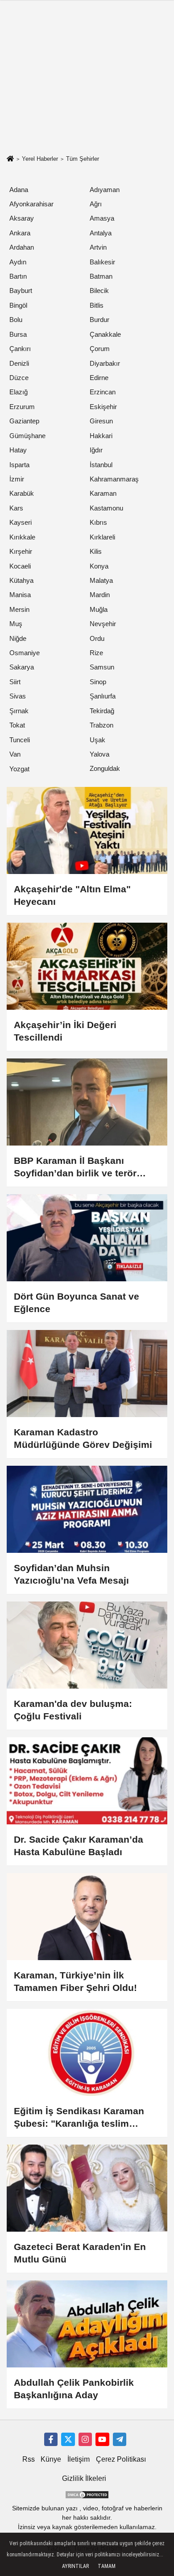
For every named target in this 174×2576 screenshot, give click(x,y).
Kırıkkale (22, 537)
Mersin (19, 609)
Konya (99, 566)
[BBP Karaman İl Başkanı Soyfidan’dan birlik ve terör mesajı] (87, 1102)
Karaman (103, 493)
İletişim (79, 2459)
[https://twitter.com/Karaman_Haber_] (68, 2439)
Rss (29, 2459)
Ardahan (22, 247)
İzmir (17, 479)
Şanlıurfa (103, 696)
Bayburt (21, 291)
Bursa (18, 334)
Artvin (98, 247)
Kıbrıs (98, 522)
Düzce (19, 378)
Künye (51, 2459)
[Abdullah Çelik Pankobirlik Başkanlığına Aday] (87, 2324)
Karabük (22, 493)
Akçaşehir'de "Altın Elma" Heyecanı (72, 895)
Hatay (18, 450)
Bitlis (97, 305)
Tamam (107, 2566)
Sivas (18, 696)
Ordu (97, 638)
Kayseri (21, 522)
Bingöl (18, 305)
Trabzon (101, 725)
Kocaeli (20, 566)
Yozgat (19, 769)
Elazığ (19, 392)
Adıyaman (105, 190)
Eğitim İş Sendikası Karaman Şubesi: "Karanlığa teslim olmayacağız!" (79, 2118)
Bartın (18, 276)
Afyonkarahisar (31, 204)
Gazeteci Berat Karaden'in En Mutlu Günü (80, 2253)
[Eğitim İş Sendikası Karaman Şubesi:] (87, 2052)
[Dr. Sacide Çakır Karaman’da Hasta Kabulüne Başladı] (87, 1781)
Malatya (101, 580)
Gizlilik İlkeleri (84, 2478)
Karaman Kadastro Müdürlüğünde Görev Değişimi (83, 1438)
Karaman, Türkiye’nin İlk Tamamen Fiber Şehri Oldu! (75, 1981)
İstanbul (101, 465)
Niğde (18, 638)
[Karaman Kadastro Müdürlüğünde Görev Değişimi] (87, 1374)
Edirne (99, 378)
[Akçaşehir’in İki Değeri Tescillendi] (87, 966)
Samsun (102, 667)
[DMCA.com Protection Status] (87, 2494)
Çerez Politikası (121, 2459)
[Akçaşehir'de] (87, 830)
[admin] (120, 2439)
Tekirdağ (102, 711)
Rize (96, 653)
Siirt (15, 682)
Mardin (100, 595)
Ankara (20, 233)
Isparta (19, 465)
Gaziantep (24, 421)
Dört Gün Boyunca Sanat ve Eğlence (77, 1303)
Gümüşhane (27, 436)
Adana (19, 190)
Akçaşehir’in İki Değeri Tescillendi (65, 1031)
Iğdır (96, 450)
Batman (101, 276)
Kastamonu (106, 508)
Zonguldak (105, 768)
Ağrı (96, 204)
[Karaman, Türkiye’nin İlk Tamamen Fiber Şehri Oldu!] (87, 1917)
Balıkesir (102, 262)
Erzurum (22, 407)
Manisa (20, 595)
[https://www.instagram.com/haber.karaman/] (85, 2439)
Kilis (96, 551)
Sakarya (22, 667)
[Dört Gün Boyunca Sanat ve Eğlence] (87, 1238)
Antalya (101, 233)
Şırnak (19, 711)
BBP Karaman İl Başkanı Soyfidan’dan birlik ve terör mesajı (75, 1167)
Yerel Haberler (40, 159)
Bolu (16, 320)
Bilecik (99, 291)
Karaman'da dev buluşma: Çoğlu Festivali (73, 1710)
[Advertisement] (87, 90)
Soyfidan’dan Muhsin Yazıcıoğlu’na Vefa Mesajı (71, 1574)
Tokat (17, 725)
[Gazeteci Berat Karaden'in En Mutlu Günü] (87, 2188)
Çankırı (20, 349)
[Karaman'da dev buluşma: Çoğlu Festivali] (87, 1645)
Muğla (99, 609)
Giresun (101, 421)
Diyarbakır (105, 363)
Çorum (100, 349)
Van (15, 754)
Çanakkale (105, 334)
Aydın (18, 262)
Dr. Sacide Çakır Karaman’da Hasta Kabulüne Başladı (79, 1846)
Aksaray (22, 218)
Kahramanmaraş (114, 479)
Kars (16, 508)
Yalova (99, 754)
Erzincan (103, 392)
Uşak (97, 740)
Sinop (98, 682)
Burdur (99, 320)
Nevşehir (103, 624)
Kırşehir (21, 551)
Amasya (102, 218)
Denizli (19, 363)
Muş (16, 624)
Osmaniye (25, 653)
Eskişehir (103, 407)
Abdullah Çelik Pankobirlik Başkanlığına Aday (74, 2389)
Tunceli (20, 740)
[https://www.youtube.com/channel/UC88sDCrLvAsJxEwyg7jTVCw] (102, 2439)
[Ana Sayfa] (10, 160)
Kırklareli (102, 537)
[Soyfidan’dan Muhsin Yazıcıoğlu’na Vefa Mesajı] (87, 1509)
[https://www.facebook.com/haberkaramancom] (51, 2439)
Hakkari (101, 436)
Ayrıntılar (75, 2566)
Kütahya (21, 580)
